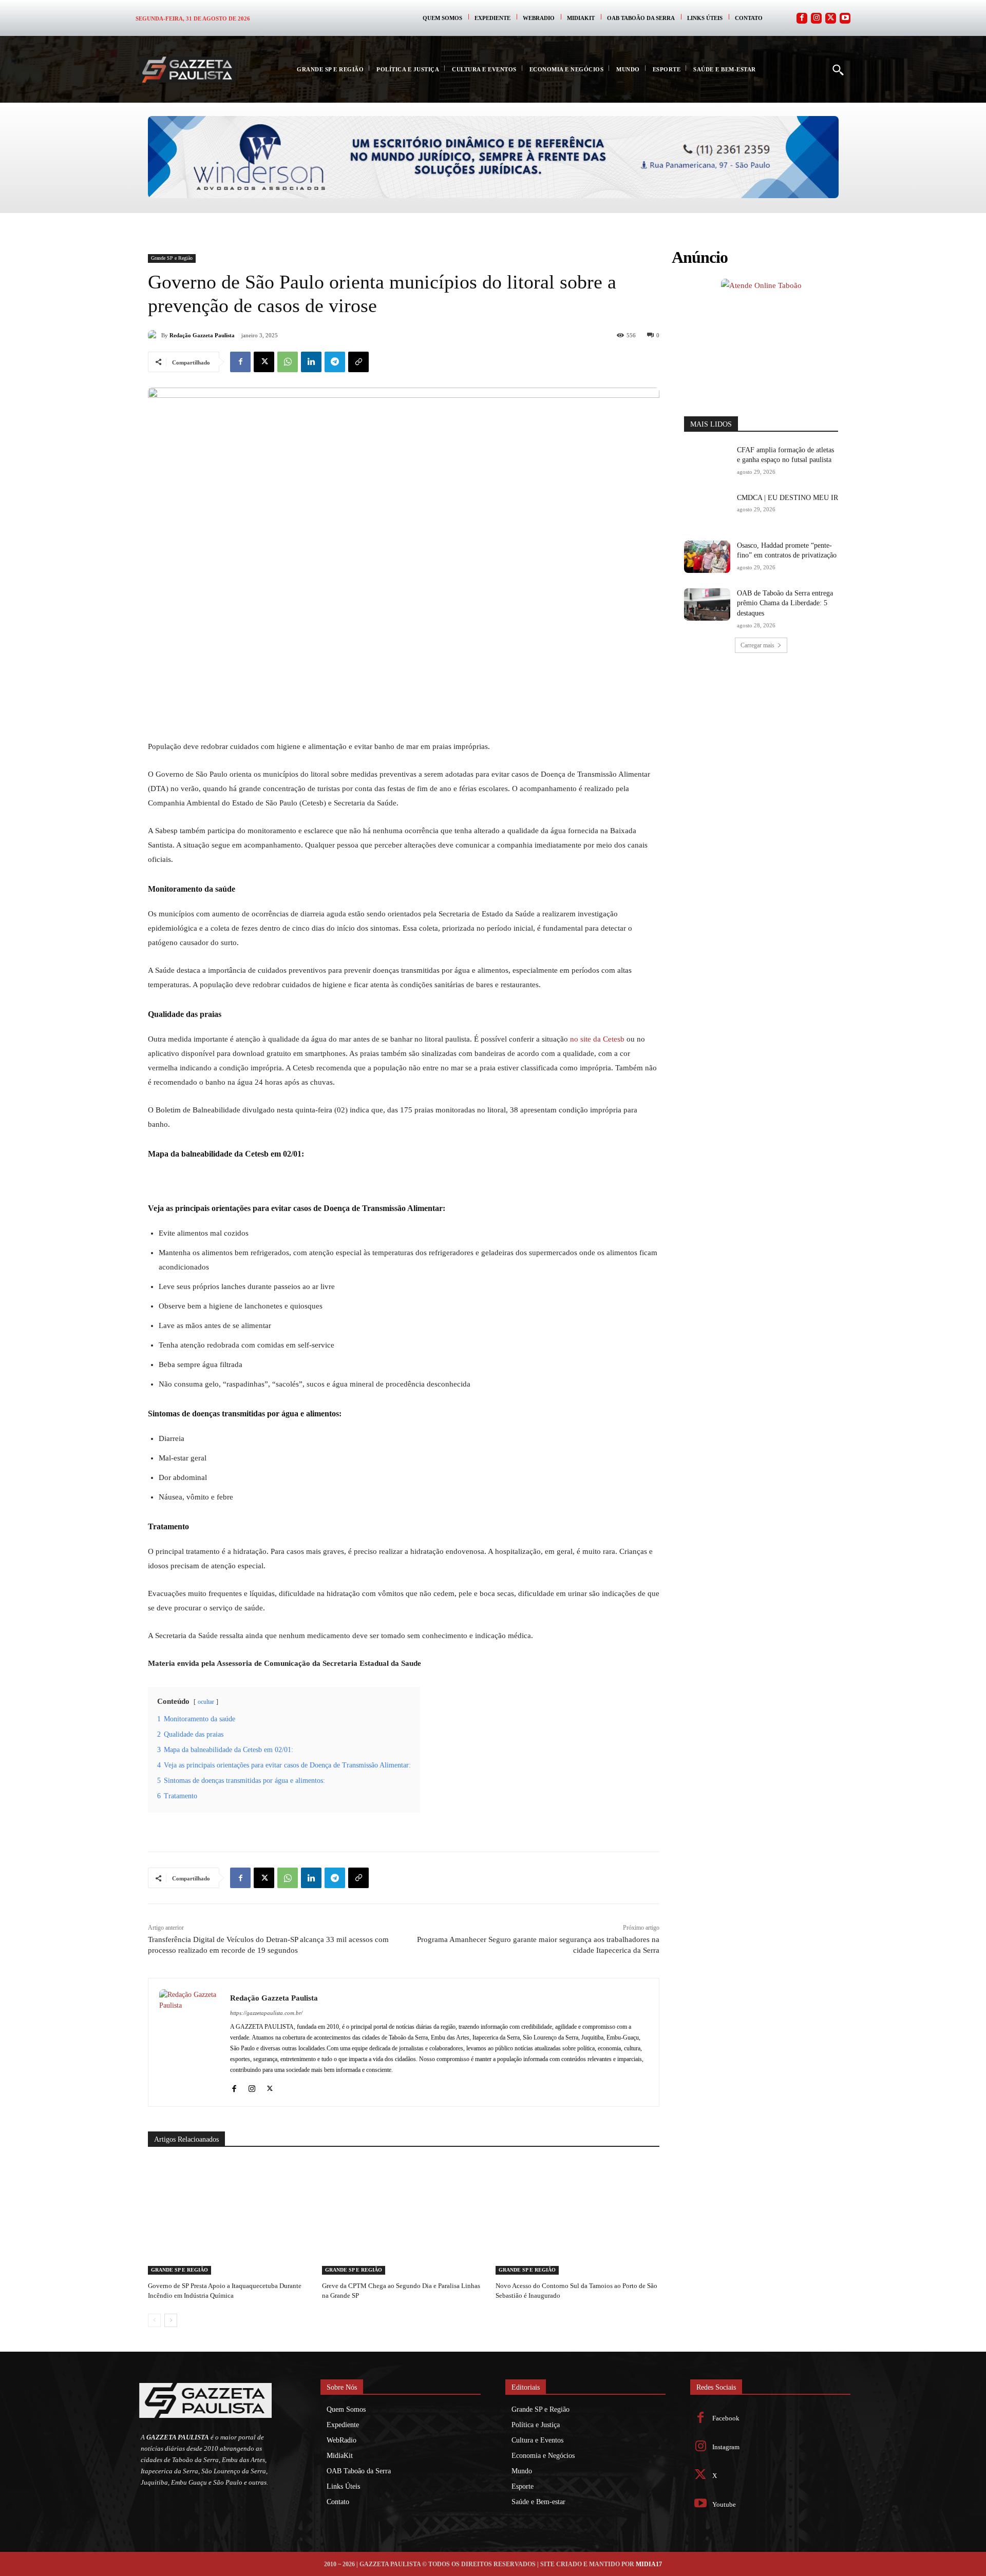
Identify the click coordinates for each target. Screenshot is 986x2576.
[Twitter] (831, 18)
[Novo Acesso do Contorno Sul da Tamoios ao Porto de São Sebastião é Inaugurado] (577, 2217)
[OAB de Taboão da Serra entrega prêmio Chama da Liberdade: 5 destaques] (707, 604)
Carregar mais (757, 645)
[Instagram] (816, 18)
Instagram (726, 2447)
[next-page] (171, 2320)
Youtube (724, 2504)
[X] (264, 362)
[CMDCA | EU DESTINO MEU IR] (707, 509)
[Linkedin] (311, 362)
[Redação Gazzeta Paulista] (155, 335)
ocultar (206, 1702)
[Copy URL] (358, 362)
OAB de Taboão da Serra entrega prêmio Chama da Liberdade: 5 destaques (785, 603)
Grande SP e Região (172, 258)
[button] (838, 69)
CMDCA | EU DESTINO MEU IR (788, 498)
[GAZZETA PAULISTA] (187, 70)
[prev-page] (154, 2320)
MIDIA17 (649, 2564)
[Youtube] (845, 18)
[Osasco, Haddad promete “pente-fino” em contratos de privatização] (707, 557)
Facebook (726, 2418)
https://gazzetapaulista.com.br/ (266, 2013)
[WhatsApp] (288, 362)
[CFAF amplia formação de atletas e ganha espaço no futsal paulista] (707, 461)
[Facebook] (802, 18)
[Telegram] (335, 362)
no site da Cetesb (596, 1039)
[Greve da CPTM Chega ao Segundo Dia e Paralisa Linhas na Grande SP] (404, 2217)
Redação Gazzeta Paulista (202, 335)
